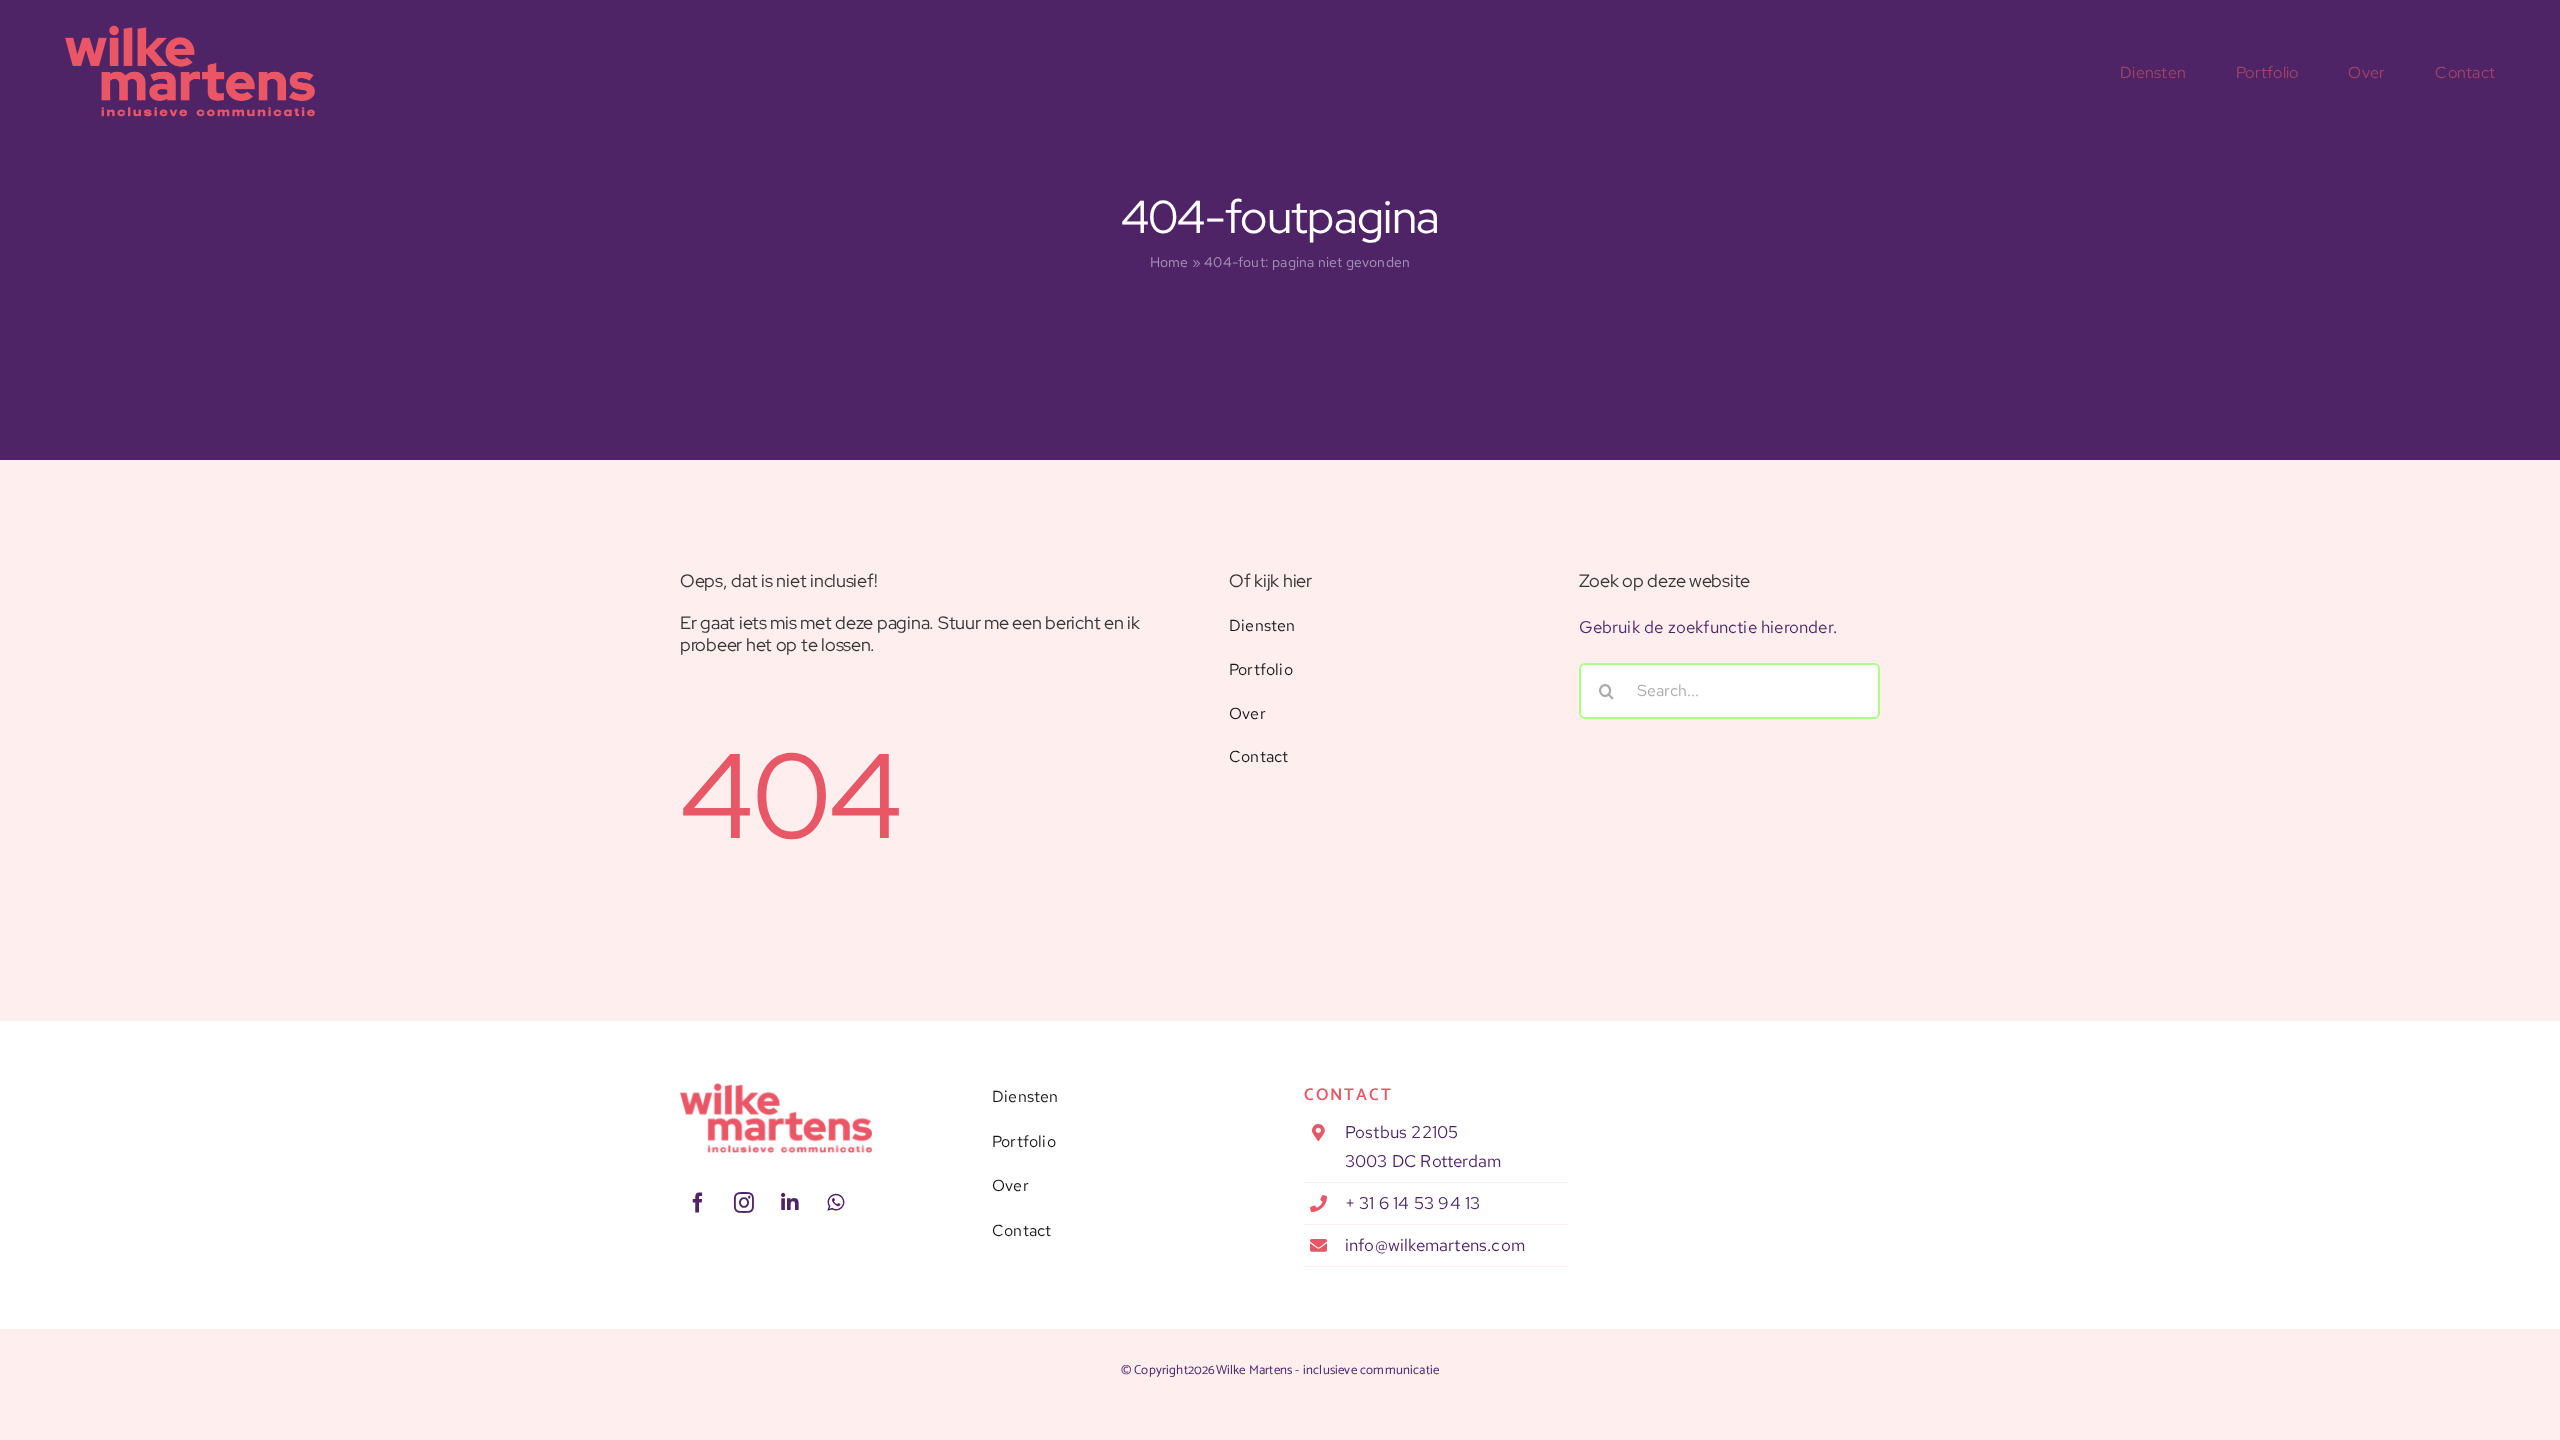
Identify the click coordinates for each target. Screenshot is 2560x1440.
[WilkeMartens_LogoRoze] (776, 1091)
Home (1169, 262)
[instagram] (744, 1203)
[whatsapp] (836, 1203)
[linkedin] (790, 1203)
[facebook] (698, 1203)
